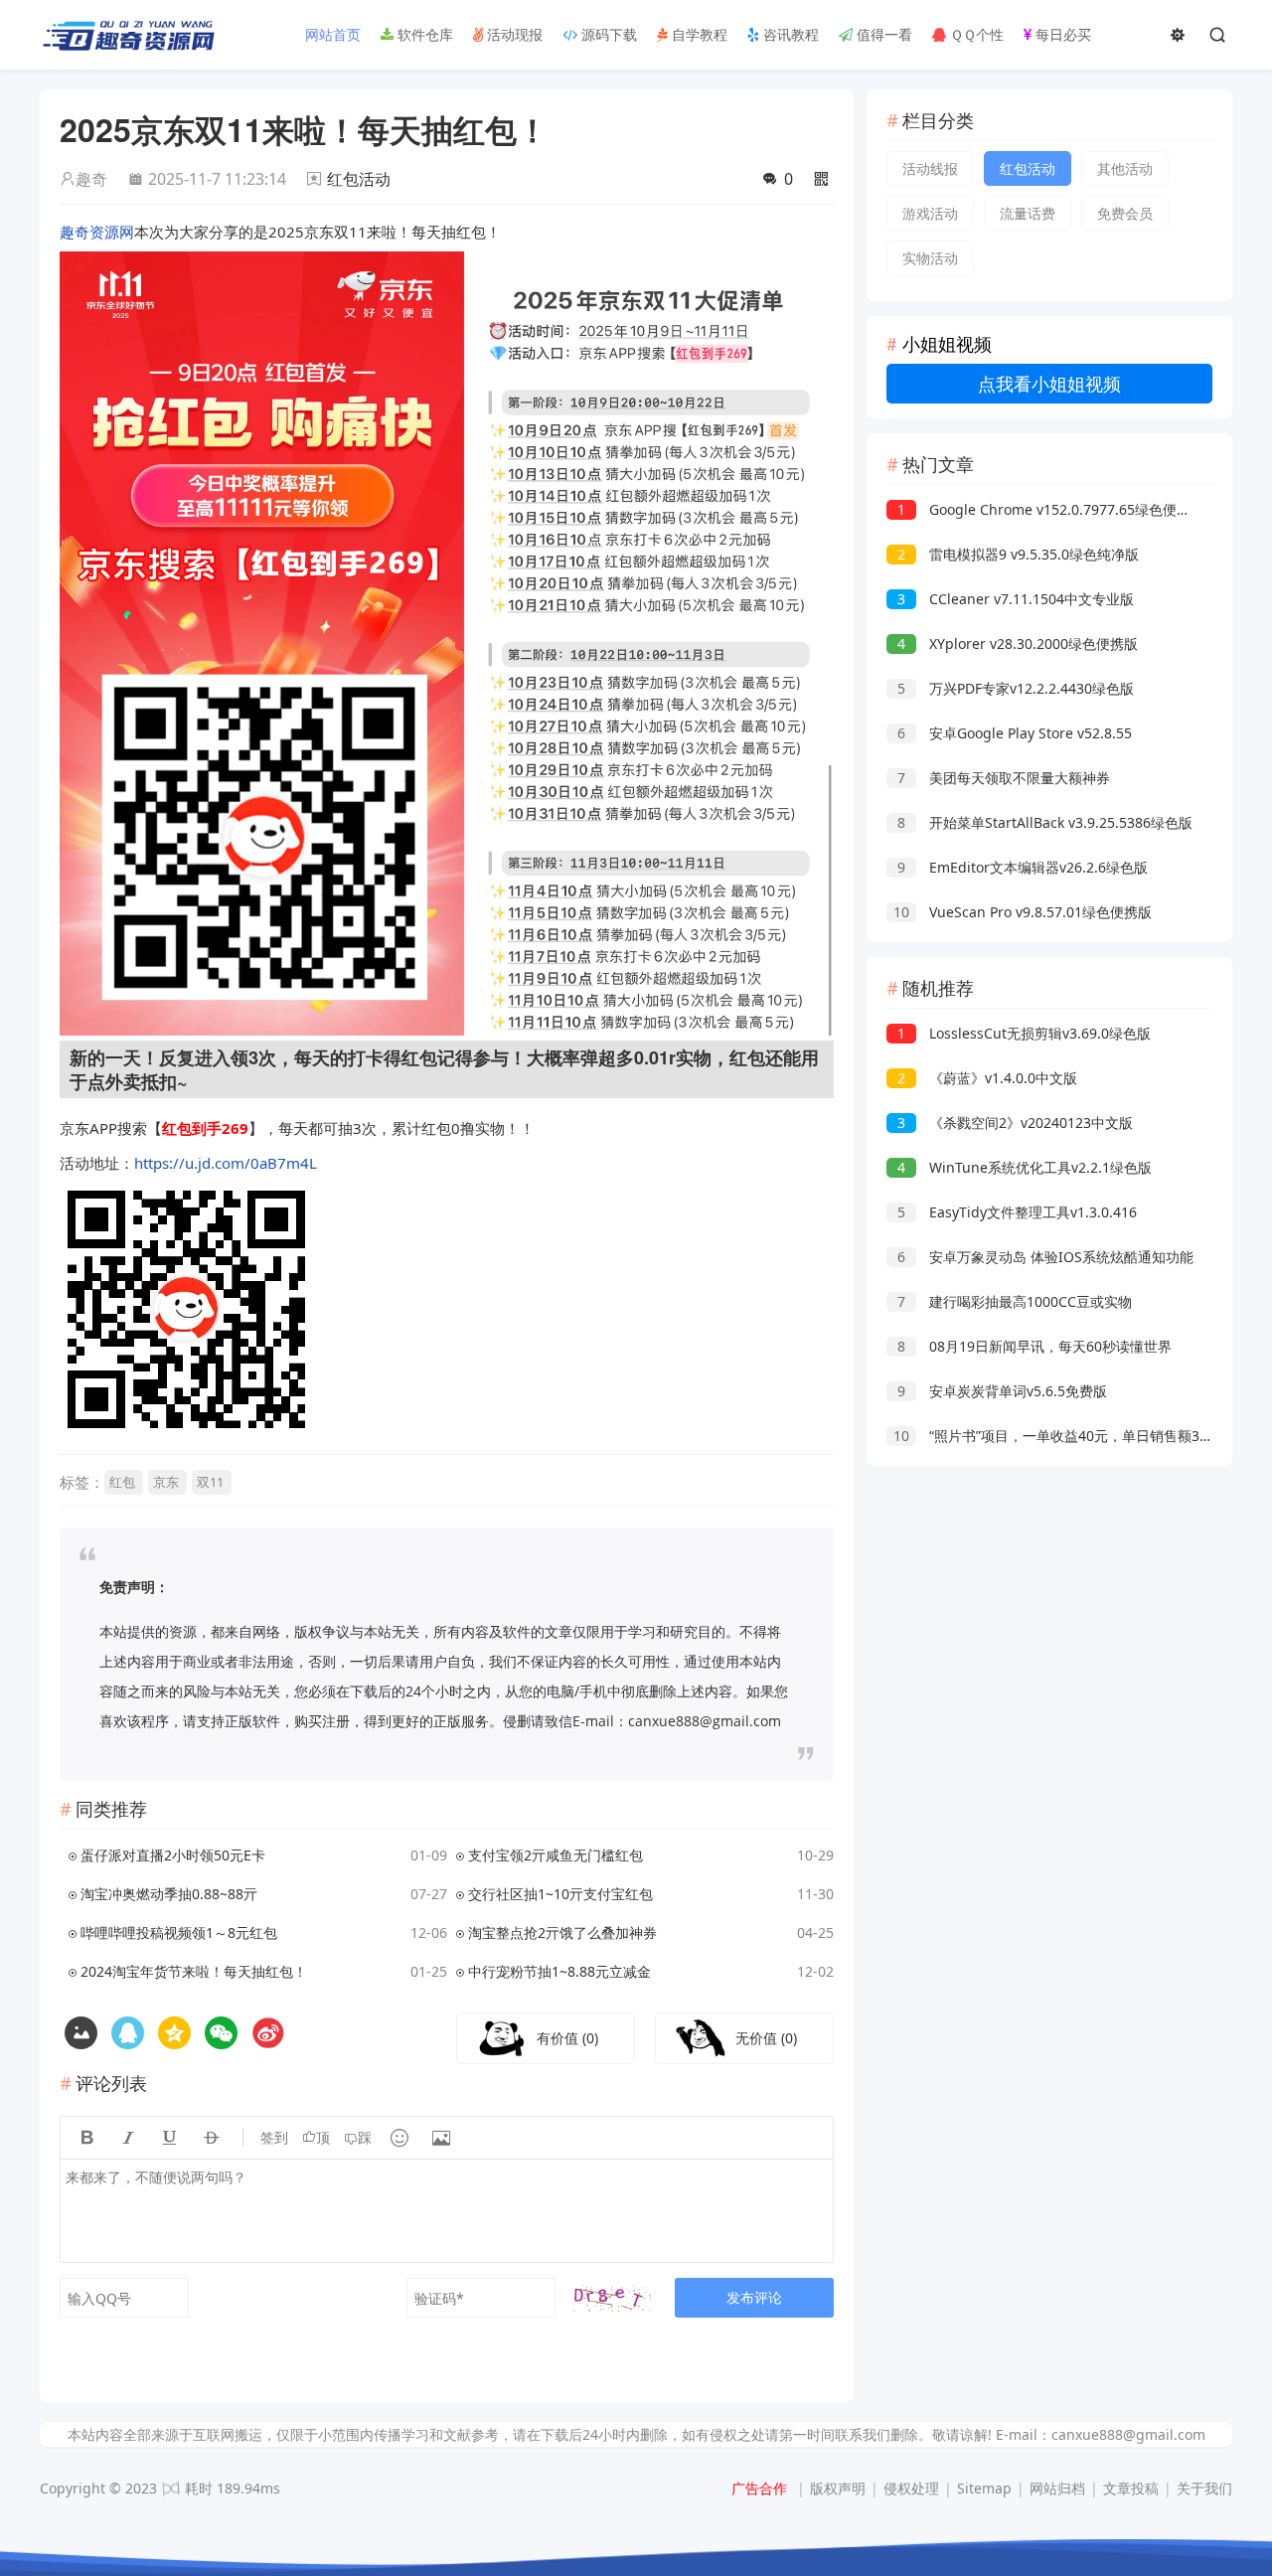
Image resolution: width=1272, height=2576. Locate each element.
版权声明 (838, 2488)
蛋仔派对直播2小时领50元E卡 (173, 1855)
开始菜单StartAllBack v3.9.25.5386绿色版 (1045, 822)
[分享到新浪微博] (268, 2033)
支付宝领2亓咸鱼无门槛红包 (556, 1855)
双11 (210, 1482)
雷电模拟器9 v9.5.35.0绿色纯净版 (1018, 554)
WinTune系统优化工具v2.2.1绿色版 (1025, 1167)
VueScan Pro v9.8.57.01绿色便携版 (1023, 912)
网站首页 (331, 34)
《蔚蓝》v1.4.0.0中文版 (987, 1078)
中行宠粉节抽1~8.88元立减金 (559, 1971)
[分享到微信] (221, 2033)
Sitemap (984, 2488)
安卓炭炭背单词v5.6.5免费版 (1002, 1391)
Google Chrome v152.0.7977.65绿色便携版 (1051, 509)
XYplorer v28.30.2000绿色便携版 (1018, 644)
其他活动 (1125, 168)
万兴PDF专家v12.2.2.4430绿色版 (1016, 688)
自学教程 (698, 34)
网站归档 (1057, 2488)
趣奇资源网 (97, 232)
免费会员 (1125, 213)
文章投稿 (1131, 2488)
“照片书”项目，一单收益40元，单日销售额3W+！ (1064, 1436)
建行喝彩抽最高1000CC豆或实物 (1015, 1301)
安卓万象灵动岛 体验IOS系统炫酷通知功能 (1045, 1257)
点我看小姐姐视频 (1049, 384)
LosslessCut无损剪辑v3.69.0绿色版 (1024, 1033)
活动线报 (930, 168)
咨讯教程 (789, 34)
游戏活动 (930, 213)
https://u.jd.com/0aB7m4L (226, 1163)
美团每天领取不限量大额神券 (1004, 778)
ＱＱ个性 (975, 34)
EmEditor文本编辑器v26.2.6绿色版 (1023, 867)
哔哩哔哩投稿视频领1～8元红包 (179, 1932)
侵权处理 (911, 2488)
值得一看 (882, 34)
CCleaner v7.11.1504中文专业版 (1016, 599)
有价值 (567, 2038)
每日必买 (1061, 34)
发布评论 (754, 2297)
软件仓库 (423, 34)
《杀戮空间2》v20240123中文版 (1015, 1123)
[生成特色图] (81, 2033)
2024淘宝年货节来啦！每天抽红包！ (194, 1971)
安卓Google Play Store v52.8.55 (1015, 733)
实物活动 (930, 258)
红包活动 (359, 179)
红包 (122, 1482)
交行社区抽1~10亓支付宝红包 (560, 1894)
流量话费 (1028, 213)
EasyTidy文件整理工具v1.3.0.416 (1017, 1212)
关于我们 (1204, 2488)
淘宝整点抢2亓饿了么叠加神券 (562, 1932)
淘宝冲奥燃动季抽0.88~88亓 (169, 1894)
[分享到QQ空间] (128, 2033)
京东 (166, 1482)
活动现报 (513, 34)
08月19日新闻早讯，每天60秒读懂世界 (1034, 1346)
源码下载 (607, 34)
